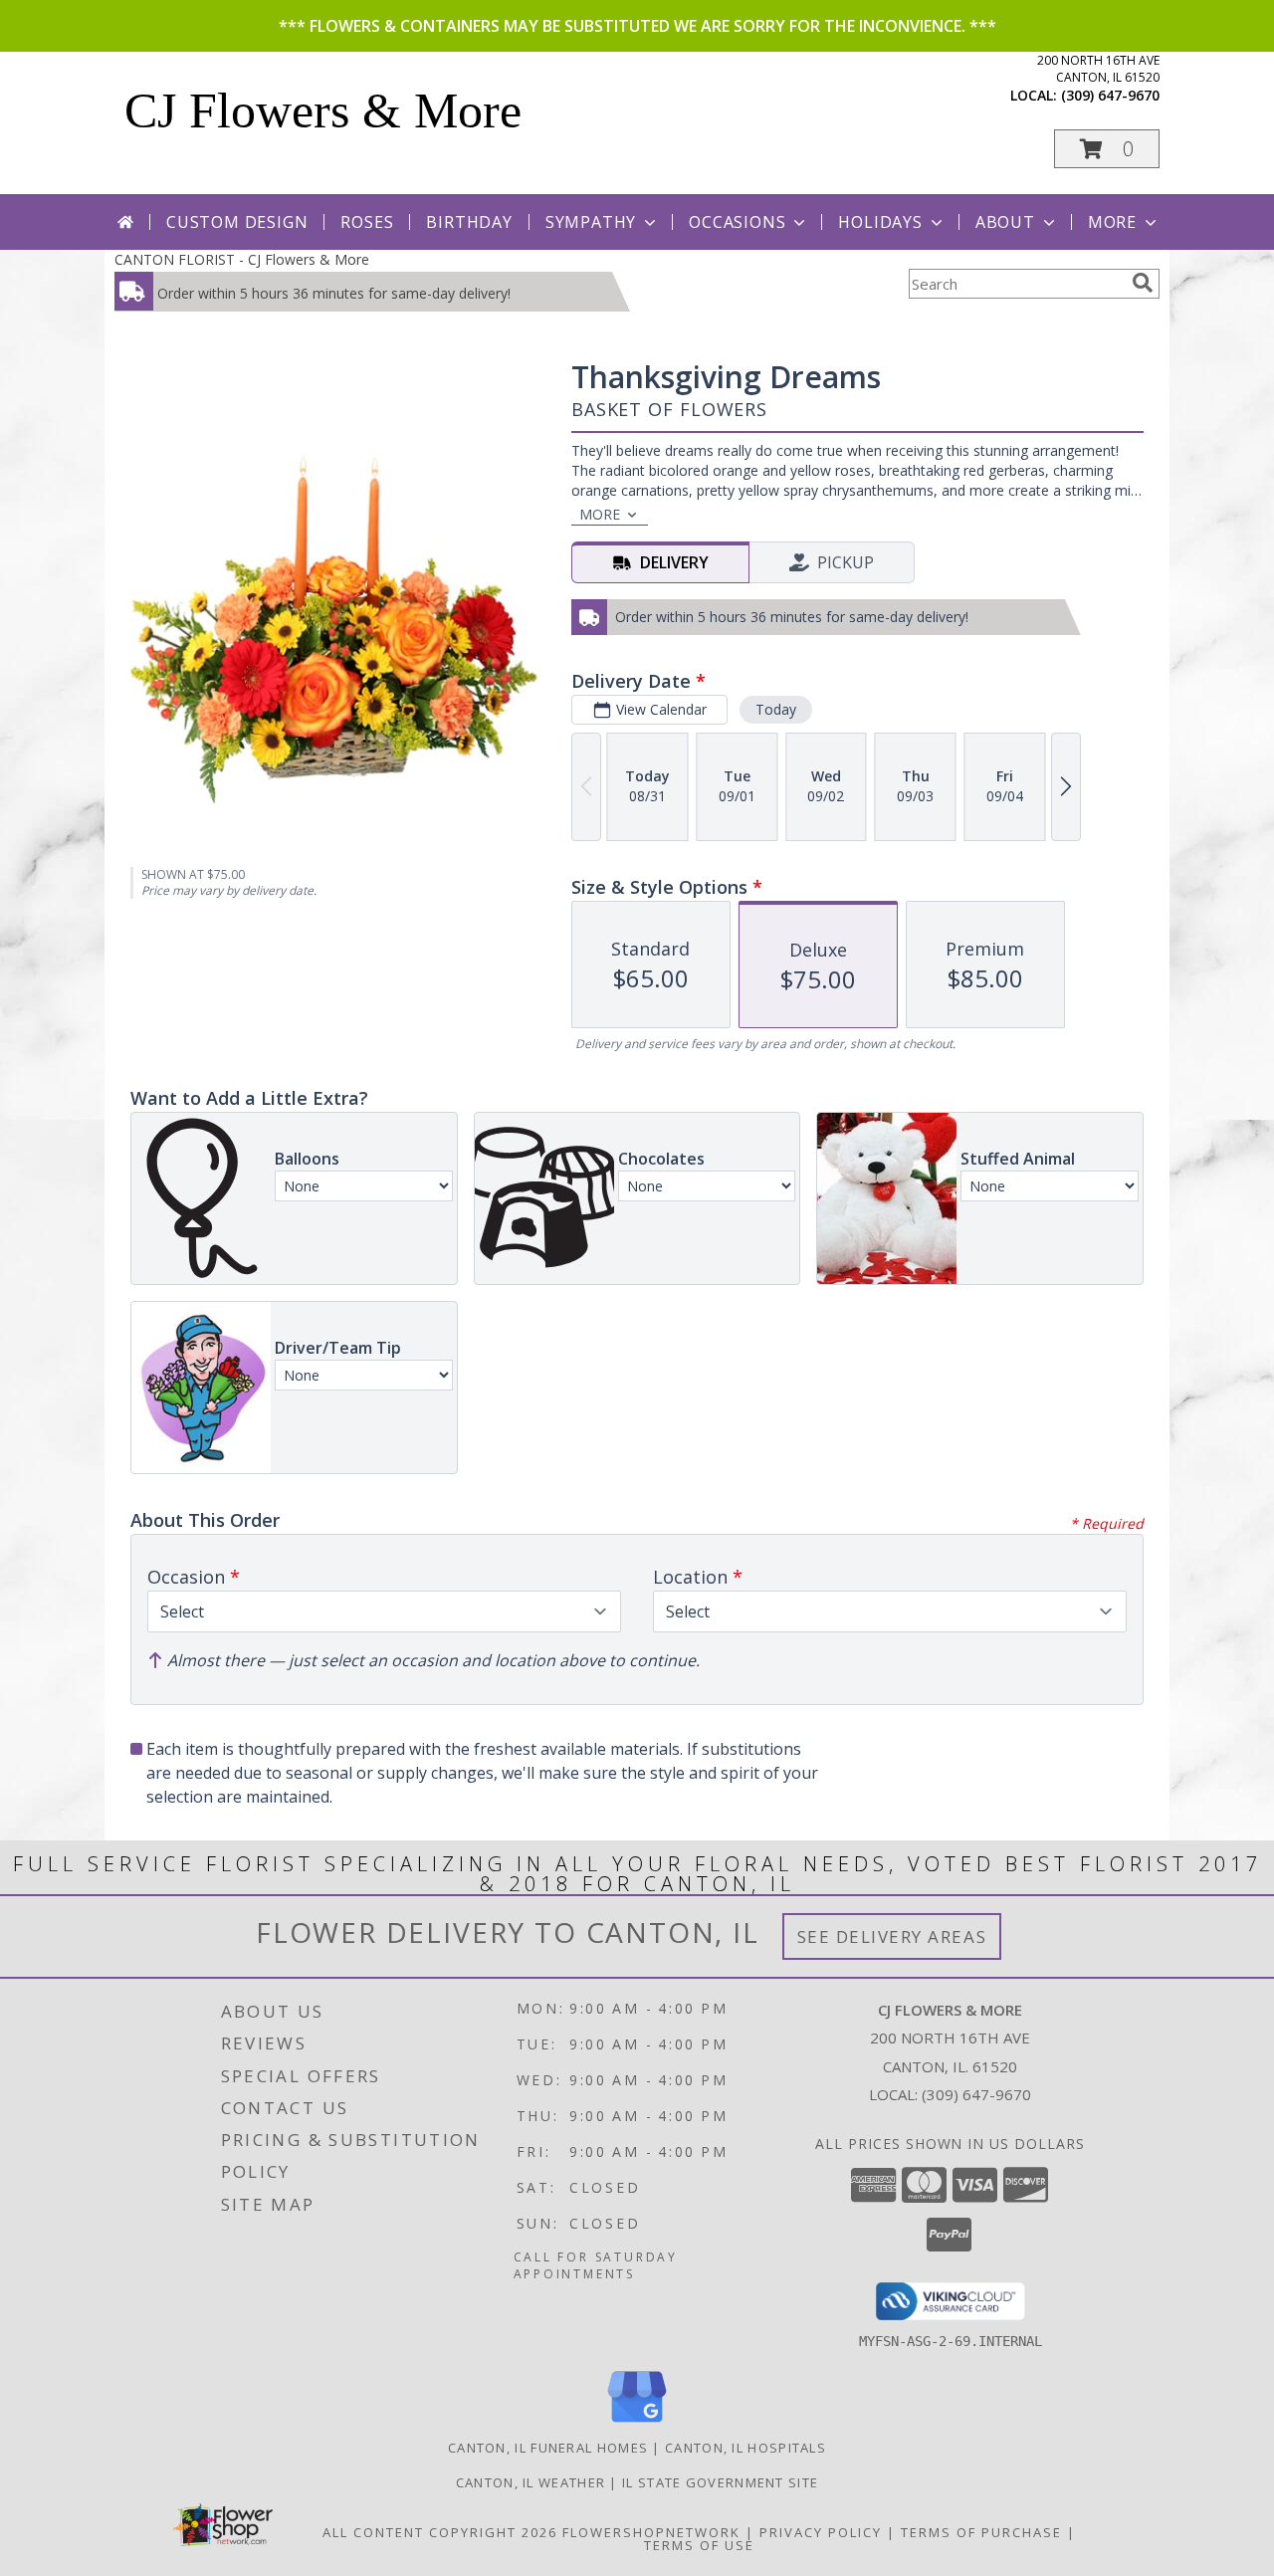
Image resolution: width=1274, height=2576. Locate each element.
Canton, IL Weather (531, 2482)
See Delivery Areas (892, 1936)
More (1112, 222)
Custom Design (237, 222)
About (1005, 222)
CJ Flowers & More (323, 110)
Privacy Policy (821, 2532)
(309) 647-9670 (1110, 95)
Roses (367, 222)
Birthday (469, 222)
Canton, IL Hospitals (745, 2448)
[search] (1143, 283)
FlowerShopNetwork (651, 2532)
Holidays (880, 222)
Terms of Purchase (981, 2532)
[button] (1107, 149)
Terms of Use (699, 2545)
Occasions (737, 222)
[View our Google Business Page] (637, 2423)
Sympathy (591, 222)
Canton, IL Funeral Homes (548, 2448)
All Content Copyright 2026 (440, 2532)
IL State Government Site (720, 2482)
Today (776, 709)
